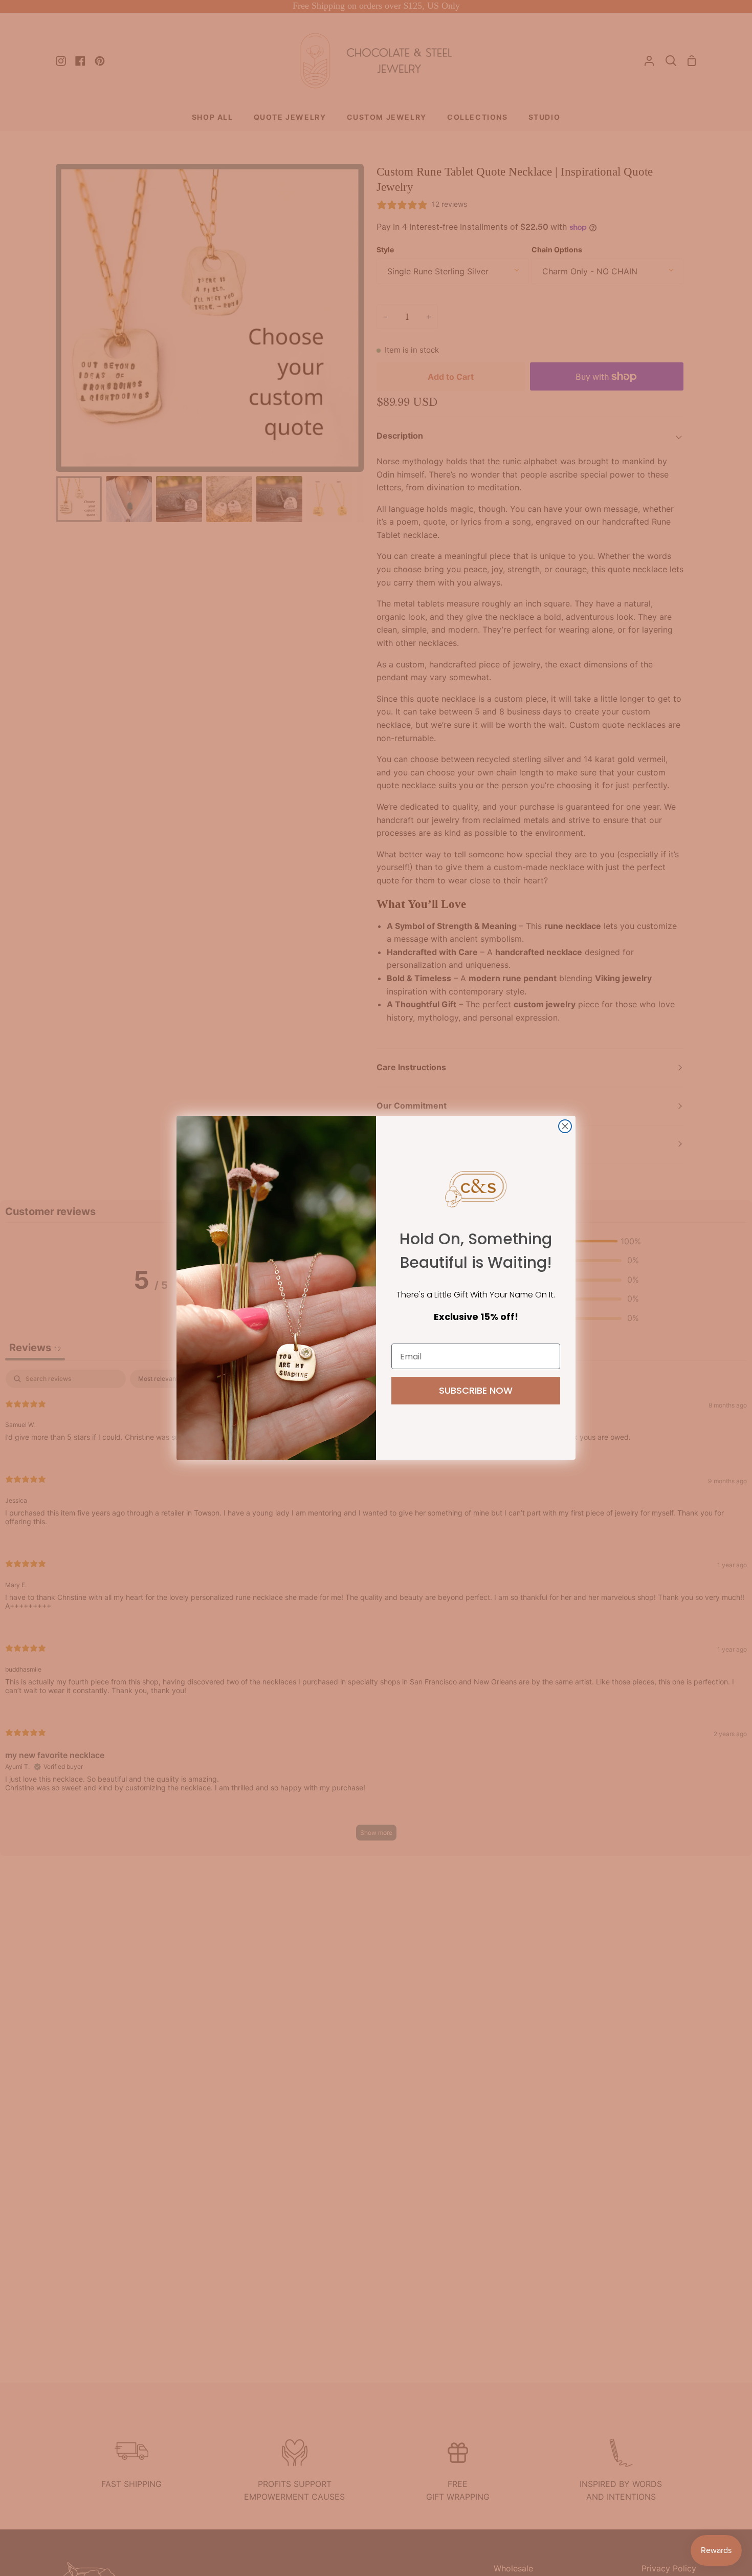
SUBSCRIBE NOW (476, 1391)
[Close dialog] (565, 1126)
